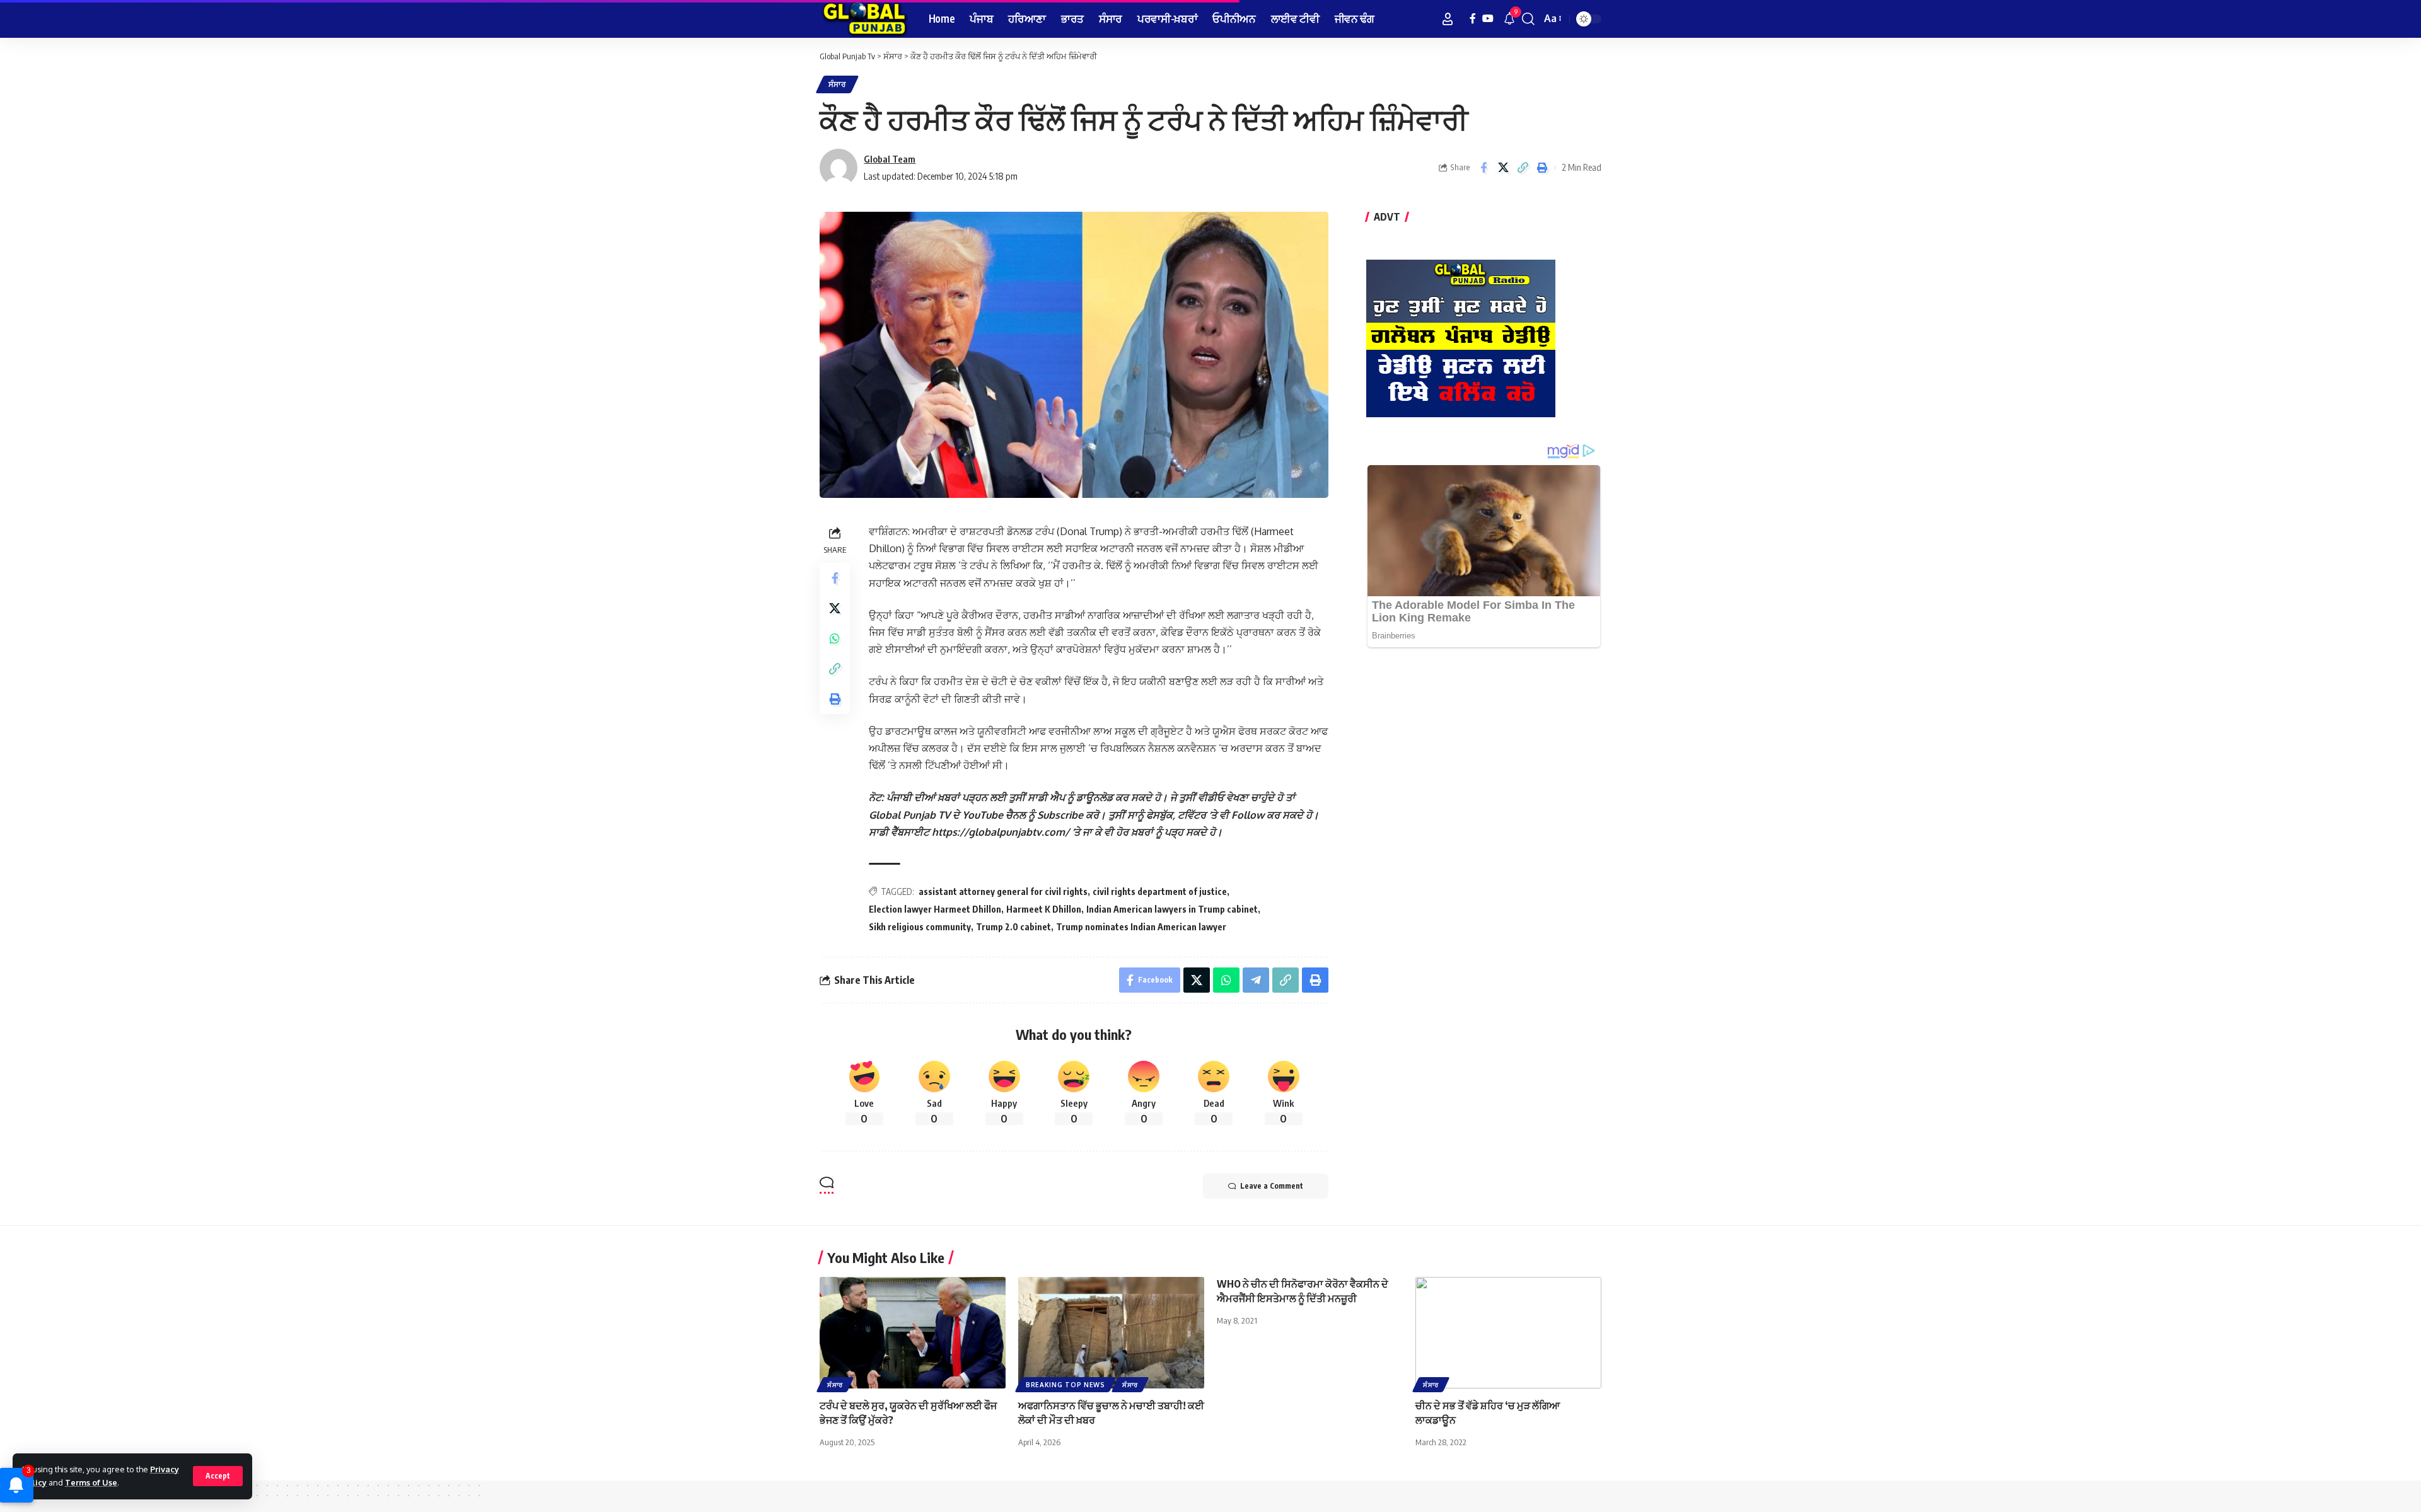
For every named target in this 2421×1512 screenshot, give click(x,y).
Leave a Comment (1272, 1186)
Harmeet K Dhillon (1044, 909)
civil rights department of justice (1160, 892)
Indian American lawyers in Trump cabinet (1172, 909)
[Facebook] (1473, 19)
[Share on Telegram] (1256, 980)
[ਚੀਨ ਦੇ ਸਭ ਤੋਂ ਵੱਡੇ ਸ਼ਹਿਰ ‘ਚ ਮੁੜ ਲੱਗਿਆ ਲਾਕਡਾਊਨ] (1508, 1333)
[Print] (1542, 168)
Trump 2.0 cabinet (1013, 927)
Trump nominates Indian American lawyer (1141, 927)
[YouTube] (1488, 19)
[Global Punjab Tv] (864, 19)
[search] (1528, 19)
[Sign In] (1448, 19)
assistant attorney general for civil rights (1003, 892)
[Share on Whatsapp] (835, 638)
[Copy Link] (1523, 168)
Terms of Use (91, 1482)
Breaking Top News (1065, 1385)
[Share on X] (1503, 168)
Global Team (890, 159)
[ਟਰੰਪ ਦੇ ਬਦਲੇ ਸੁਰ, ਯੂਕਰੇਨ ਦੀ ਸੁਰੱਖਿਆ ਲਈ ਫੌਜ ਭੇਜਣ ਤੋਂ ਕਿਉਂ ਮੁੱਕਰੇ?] (913, 1333)
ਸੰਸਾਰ (837, 84)
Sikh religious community (920, 927)
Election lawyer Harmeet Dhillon (935, 909)
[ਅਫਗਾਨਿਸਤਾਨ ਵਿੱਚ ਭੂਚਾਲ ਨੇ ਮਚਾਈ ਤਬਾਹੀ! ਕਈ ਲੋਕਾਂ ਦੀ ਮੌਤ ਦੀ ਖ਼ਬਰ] (1111, 1333)
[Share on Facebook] (1483, 168)
